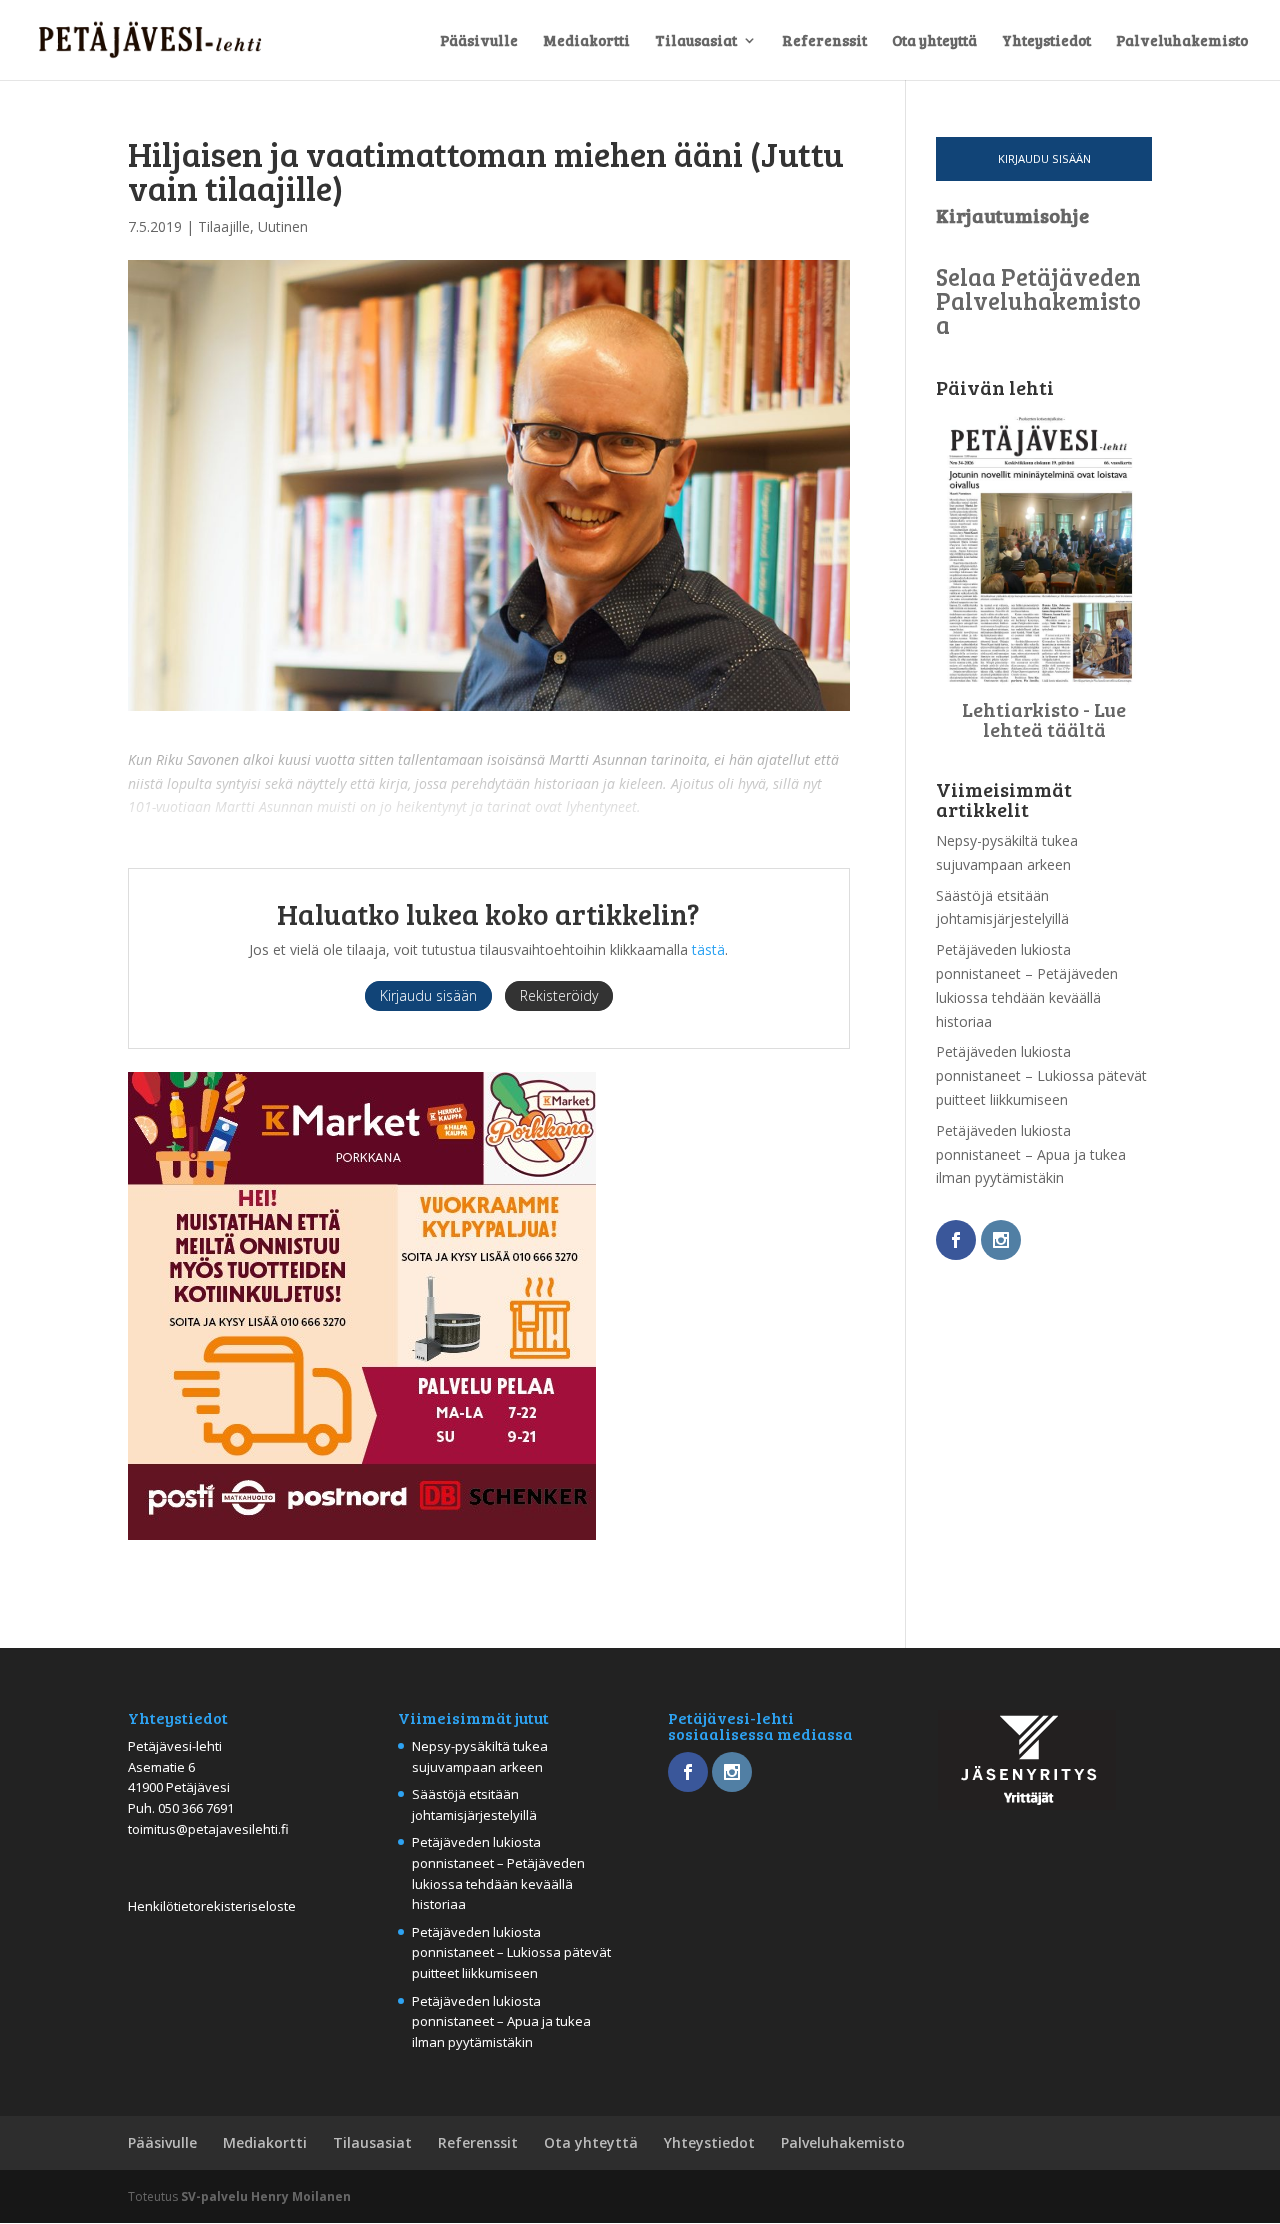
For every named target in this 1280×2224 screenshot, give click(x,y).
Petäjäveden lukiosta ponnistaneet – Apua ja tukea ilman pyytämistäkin (1031, 1154)
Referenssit (824, 41)
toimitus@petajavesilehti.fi (208, 1829)
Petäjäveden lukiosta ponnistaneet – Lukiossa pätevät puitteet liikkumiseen (1041, 1075)
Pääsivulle (479, 41)
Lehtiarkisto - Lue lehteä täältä (1044, 719)
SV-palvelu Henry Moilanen (266, 2196)
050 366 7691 (196, 1808)
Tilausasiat (696, 41)
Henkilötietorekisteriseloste (212, 1906)
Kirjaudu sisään (1044, 158)
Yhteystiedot (1046, 41)
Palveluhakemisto (1182, 41)
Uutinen (283, 226)
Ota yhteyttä (934, 41)
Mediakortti (586, 41)
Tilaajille (224, 226)
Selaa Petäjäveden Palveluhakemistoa (1038, 300)
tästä (708, 949)
